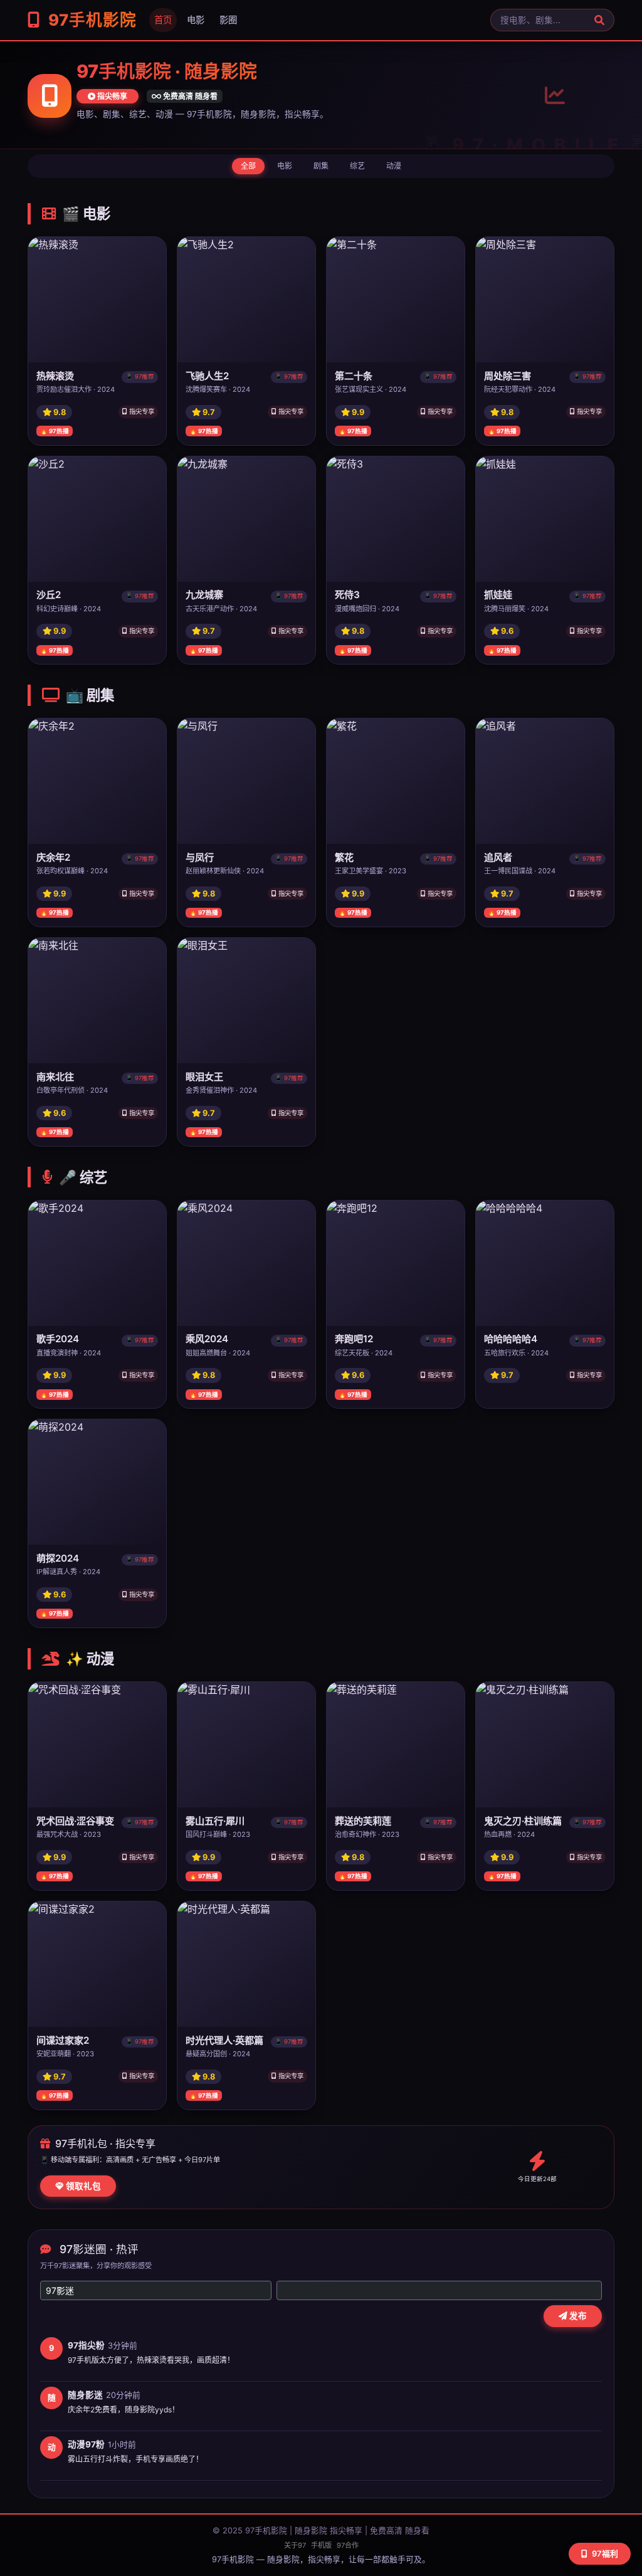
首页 (163, 20)
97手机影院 (90, 20)
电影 (196, 20)
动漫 (394, 166)
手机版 (321, 2545)
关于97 (295, 2545)
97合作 (348, 2545)
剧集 (321, 166)
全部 (248, 166)
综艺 (357, 166)
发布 (577, 2316)
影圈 (228, 20)
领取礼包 (82, 2186)
